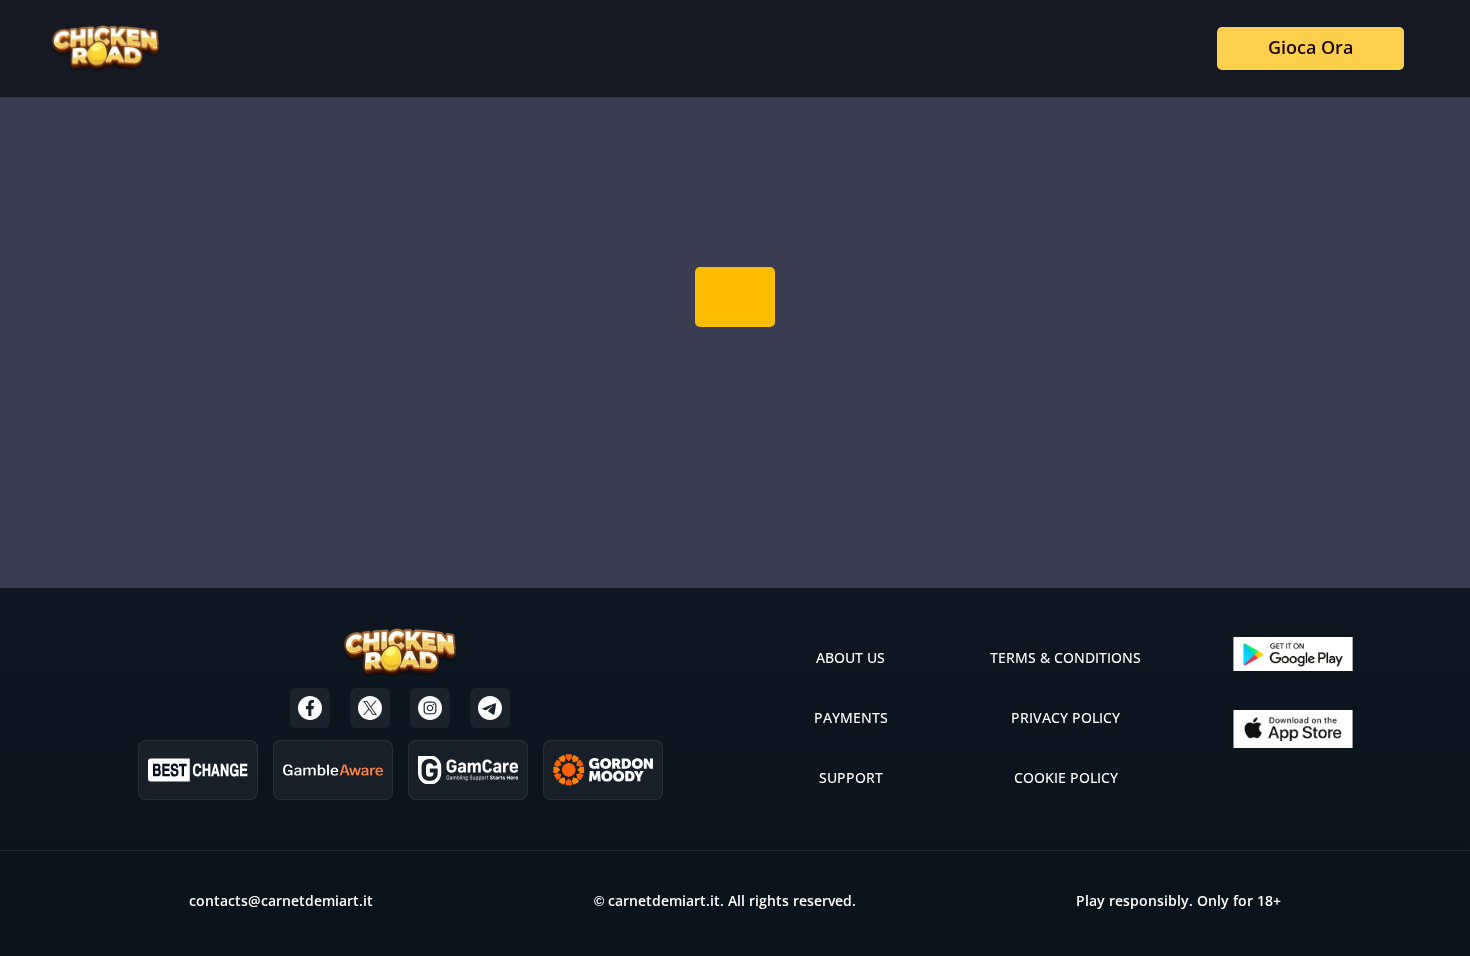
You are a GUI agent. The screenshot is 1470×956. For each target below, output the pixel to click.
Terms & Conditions (1065, 657)
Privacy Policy (1065, 717)
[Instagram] (430, 708)
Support (851, 777)
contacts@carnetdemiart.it (281, 900)
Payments (851, 717)
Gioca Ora (1310, 47)
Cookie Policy (1066, 777)
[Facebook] (310, 708)
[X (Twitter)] (370, 708)
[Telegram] (490, 708)
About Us (850, 657)
